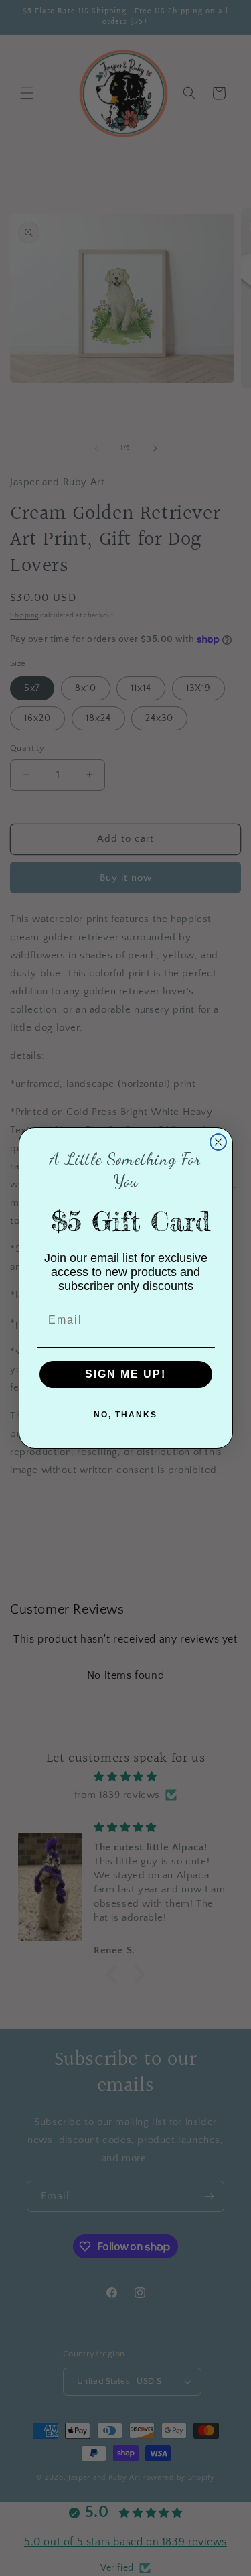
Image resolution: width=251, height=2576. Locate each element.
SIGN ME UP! (125, 1374)
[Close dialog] (218, 1142)
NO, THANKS (125, 1415)
